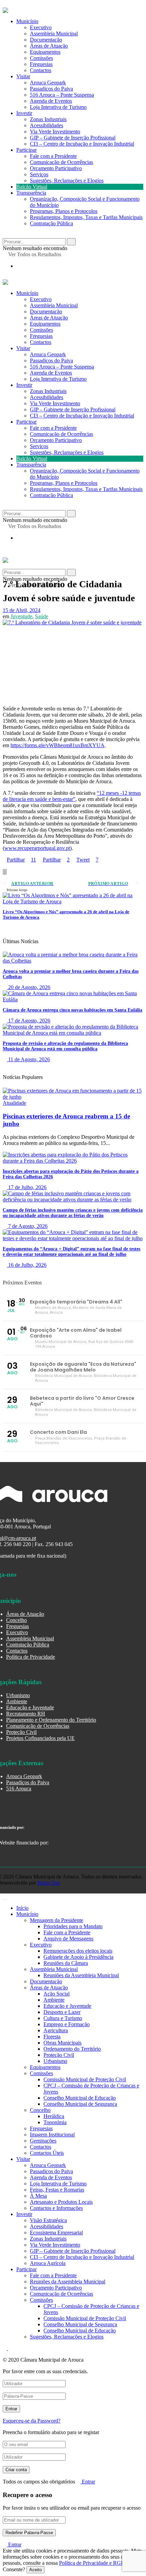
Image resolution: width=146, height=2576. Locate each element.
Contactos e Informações (56, 2208)
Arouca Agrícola (48, 2263)
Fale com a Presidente (53, 156)
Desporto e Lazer (62, 2012)
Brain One (49, 1883)
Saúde (42, 616)
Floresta (52, 2037)
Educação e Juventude (30, 1708)
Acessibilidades (47, 125)
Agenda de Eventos (51, 101)
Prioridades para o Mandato (73, 1926)
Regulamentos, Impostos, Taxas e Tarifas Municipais (86, 217)
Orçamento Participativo (56, 168)
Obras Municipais (62, 2043)
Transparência (31, 193)
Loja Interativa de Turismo (58, 107)
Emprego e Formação (67, 2024)
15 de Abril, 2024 (22, 610)
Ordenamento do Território (72, 2049)
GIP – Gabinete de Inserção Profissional (73, 138)
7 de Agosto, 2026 (27, 1226)
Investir (24, 113)
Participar (26, 150)
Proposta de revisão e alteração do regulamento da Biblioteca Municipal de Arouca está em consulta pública (65, 1046)
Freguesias (41, 64)
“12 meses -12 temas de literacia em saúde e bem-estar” (72, 796)
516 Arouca (19, 1789)
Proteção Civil (21, 1732)
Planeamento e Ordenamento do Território (51, 1720)
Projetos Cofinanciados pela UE (40, 1738)
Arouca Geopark (48, 83)
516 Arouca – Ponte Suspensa (62, 95)
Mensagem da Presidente (57, 1920)
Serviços (39, 174)
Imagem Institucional (52, 2135)
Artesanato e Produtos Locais (61, 2202)
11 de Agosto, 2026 (28, 1059)
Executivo (41, 27)
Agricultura (56, 2030)
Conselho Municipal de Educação (80, 2098)
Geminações (43, 2141)
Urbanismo (18, 1695)
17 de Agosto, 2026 (29, 1021)
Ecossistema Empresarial (56, 2233)
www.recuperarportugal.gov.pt (37, 848)
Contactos (41, 70)
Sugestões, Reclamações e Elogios (67, 181)
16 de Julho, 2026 (27, 1265)
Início (22, 1908)
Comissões (41, 58)
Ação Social (57, 1994)
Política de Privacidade (31, 1657)
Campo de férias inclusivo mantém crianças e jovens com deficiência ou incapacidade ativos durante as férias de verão (73, 1213)
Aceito (35, 2570)
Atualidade (14, 1103)
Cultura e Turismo (63, 2018)
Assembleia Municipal (54, 34)
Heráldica (54, 2116)
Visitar (23, 76)
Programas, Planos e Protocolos (64, 211)
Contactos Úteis (47, 2153)
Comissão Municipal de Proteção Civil (85, 2079)
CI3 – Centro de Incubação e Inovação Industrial (82, 144)
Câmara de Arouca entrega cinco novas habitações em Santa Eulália (72, 1010)
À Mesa (38, 2196)
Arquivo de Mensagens (68, 1939)
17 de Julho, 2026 (27, 1187)
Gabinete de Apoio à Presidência (78, 1957)
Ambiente (17, 1701)
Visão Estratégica (48, 2220)
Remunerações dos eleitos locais (78, 1951)
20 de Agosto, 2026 (29, 987)
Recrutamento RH (26, 1714)
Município (27, 21)
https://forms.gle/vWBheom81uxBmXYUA (58, 745)
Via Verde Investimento (55, 132)
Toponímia (55, 2122)
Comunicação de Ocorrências (61, 162)
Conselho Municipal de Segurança (80, 2104)
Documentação (46, 40)
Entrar (88, 2482)
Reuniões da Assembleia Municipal (81, 1975)
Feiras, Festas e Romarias (57, 2190)
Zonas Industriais (48, 119)
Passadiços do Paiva (51, 89)
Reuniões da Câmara (66, 1963)
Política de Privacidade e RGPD (94, 2563)
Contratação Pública (51, 223)
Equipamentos (45, 52)
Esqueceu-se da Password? (32, 2421)
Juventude (21, 616)
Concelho (16, 1620)
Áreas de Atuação (49, 46)
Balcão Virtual (32, 187)
